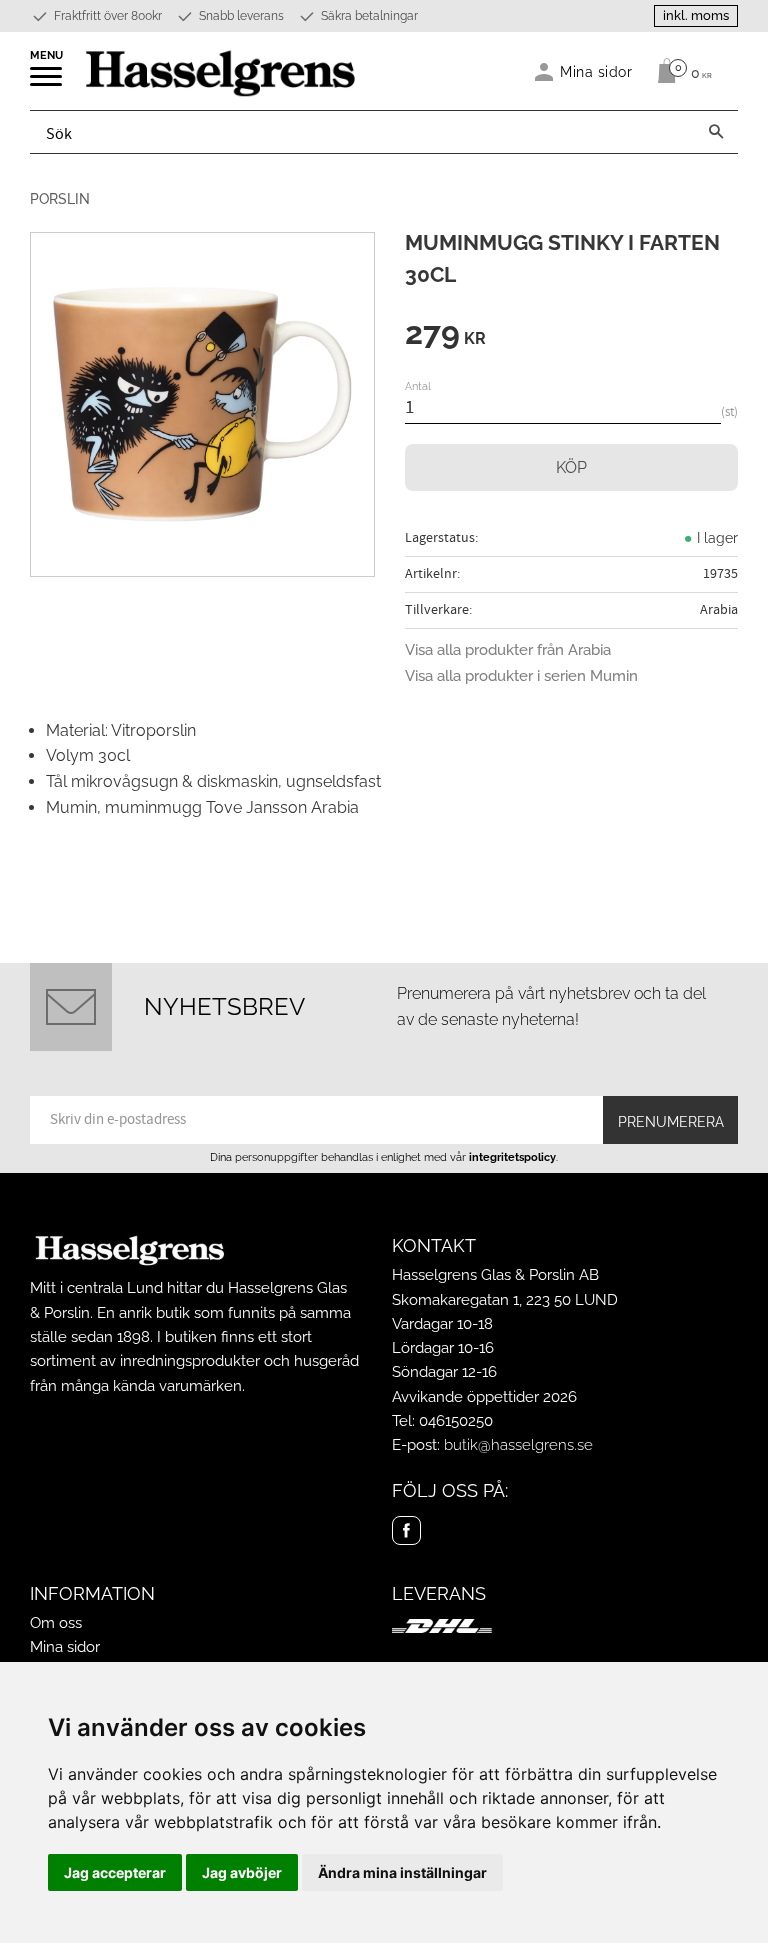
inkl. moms (696, 15)
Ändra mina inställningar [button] (402, 1872)
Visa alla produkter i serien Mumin (521, 676)
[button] (47, 83)
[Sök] (716, 132)
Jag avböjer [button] (242, 1872)
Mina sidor (65, 1647)
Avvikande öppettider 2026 (484, 1397)
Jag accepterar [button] (115, 1872)
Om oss (56, 1623)
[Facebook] (406, 1530)
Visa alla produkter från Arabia (508, 650)
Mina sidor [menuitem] (596, 71)
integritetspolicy (512, 1157)
